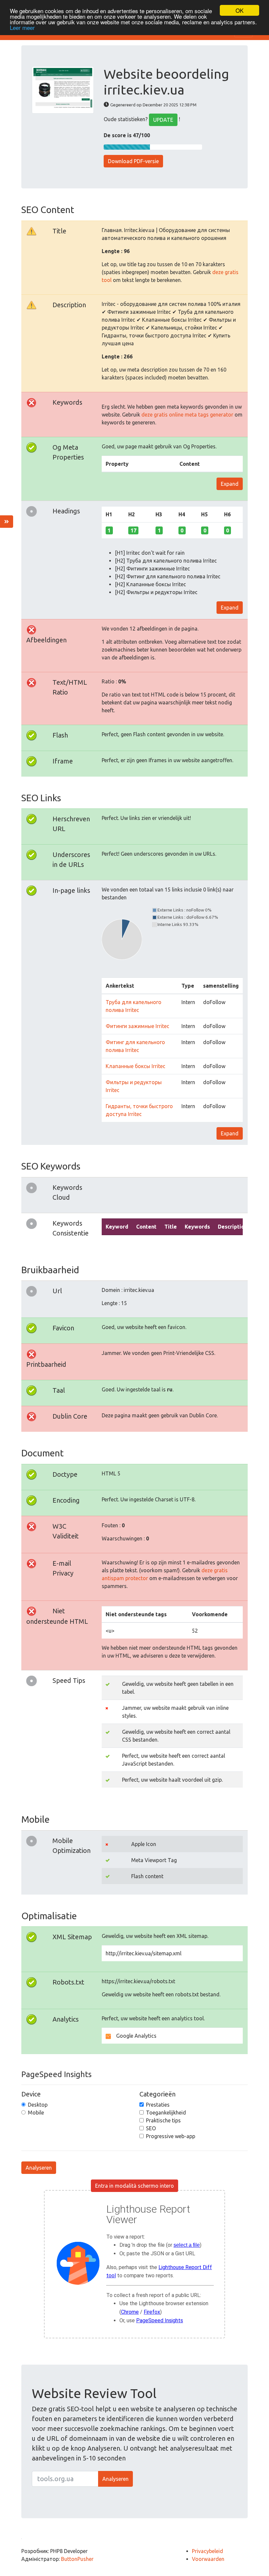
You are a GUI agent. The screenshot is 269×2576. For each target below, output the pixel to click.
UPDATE (163, 120)
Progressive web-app (171, 2136)
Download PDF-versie (133, 161)
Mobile (36, 2113)
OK (239, 10)
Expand (230, 484)
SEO (151, 2128)
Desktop (38, 2105)
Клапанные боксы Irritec (135, 1066)
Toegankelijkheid (166, 2113)
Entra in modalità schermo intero (134, 2186)
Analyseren (39, 2168)
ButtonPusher (77, 2559)
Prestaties (158, 2105)
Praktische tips (163, 2120)
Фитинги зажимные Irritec (137, 1026)
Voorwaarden (208, 2559)
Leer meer (22, 27)
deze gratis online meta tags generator (187, 415)
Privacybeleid (207, 2551)
